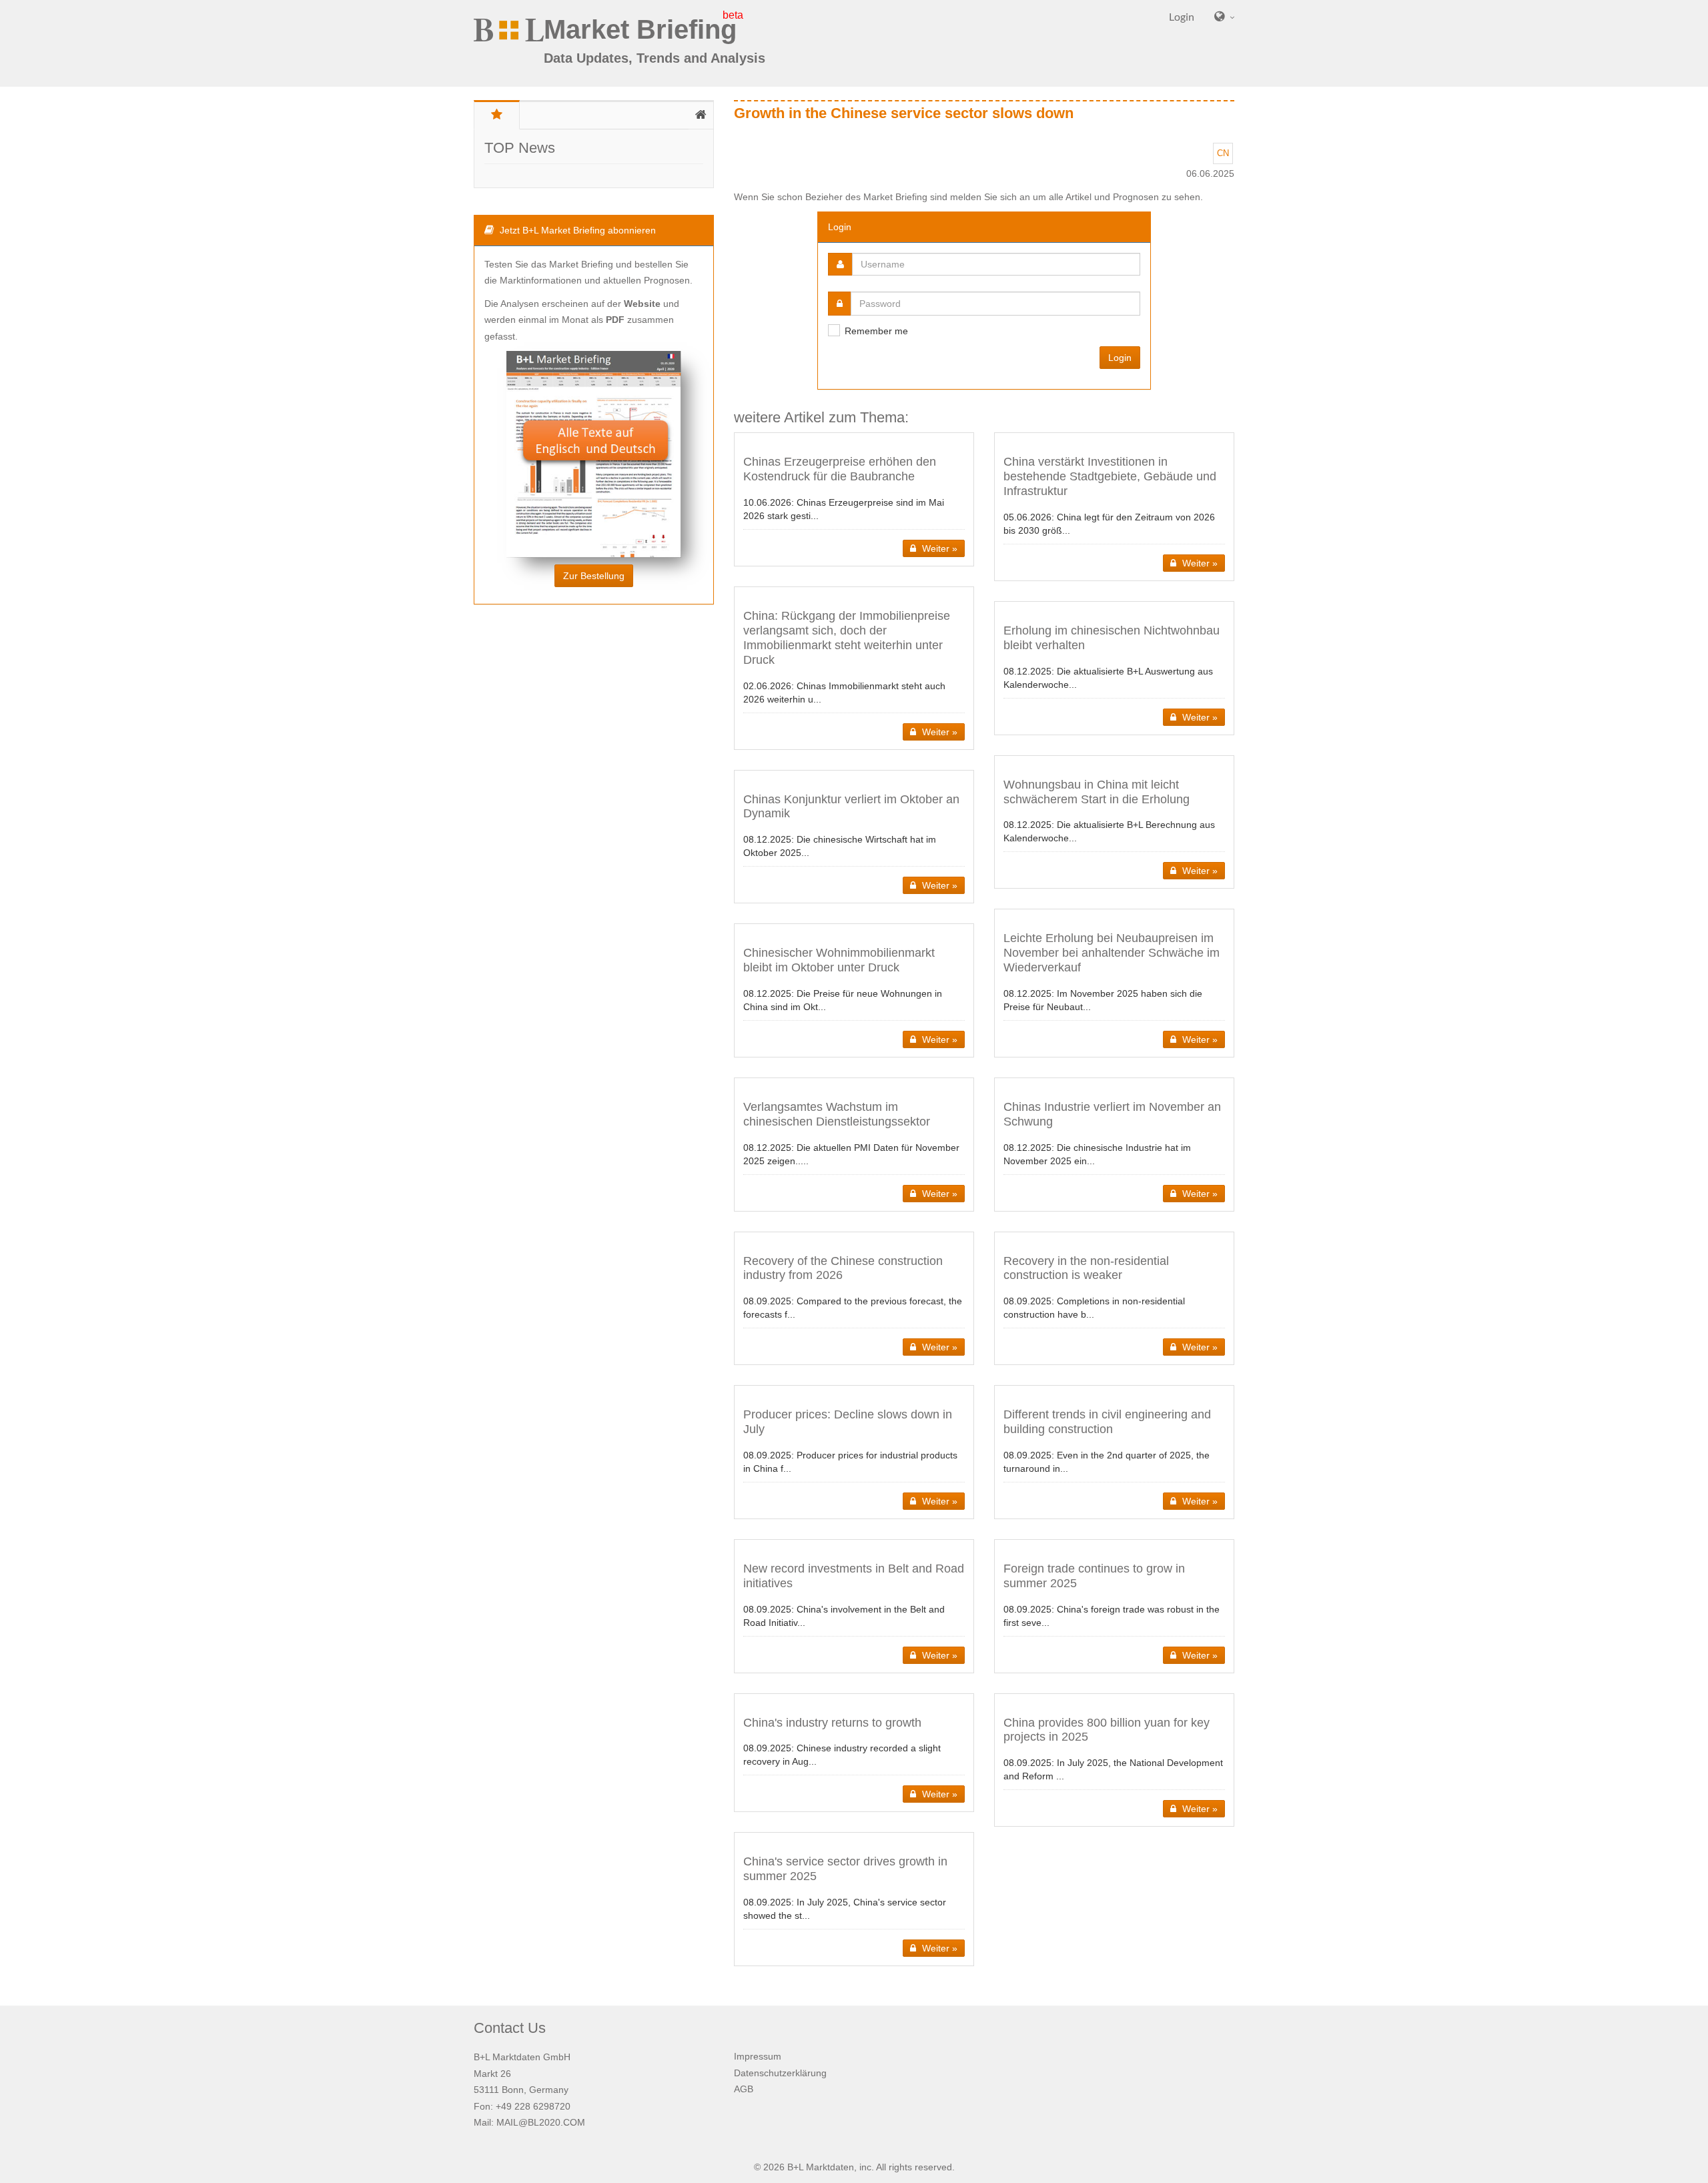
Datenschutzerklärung (780, 2073)
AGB (744, 2089)
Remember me (876, 331)
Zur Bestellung (594, 576)
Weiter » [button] (938, 548)
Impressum (758, 2056)
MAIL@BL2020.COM (541, 2122)
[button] (854, 499)
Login (1120, 358)
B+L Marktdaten (821, 2167)
